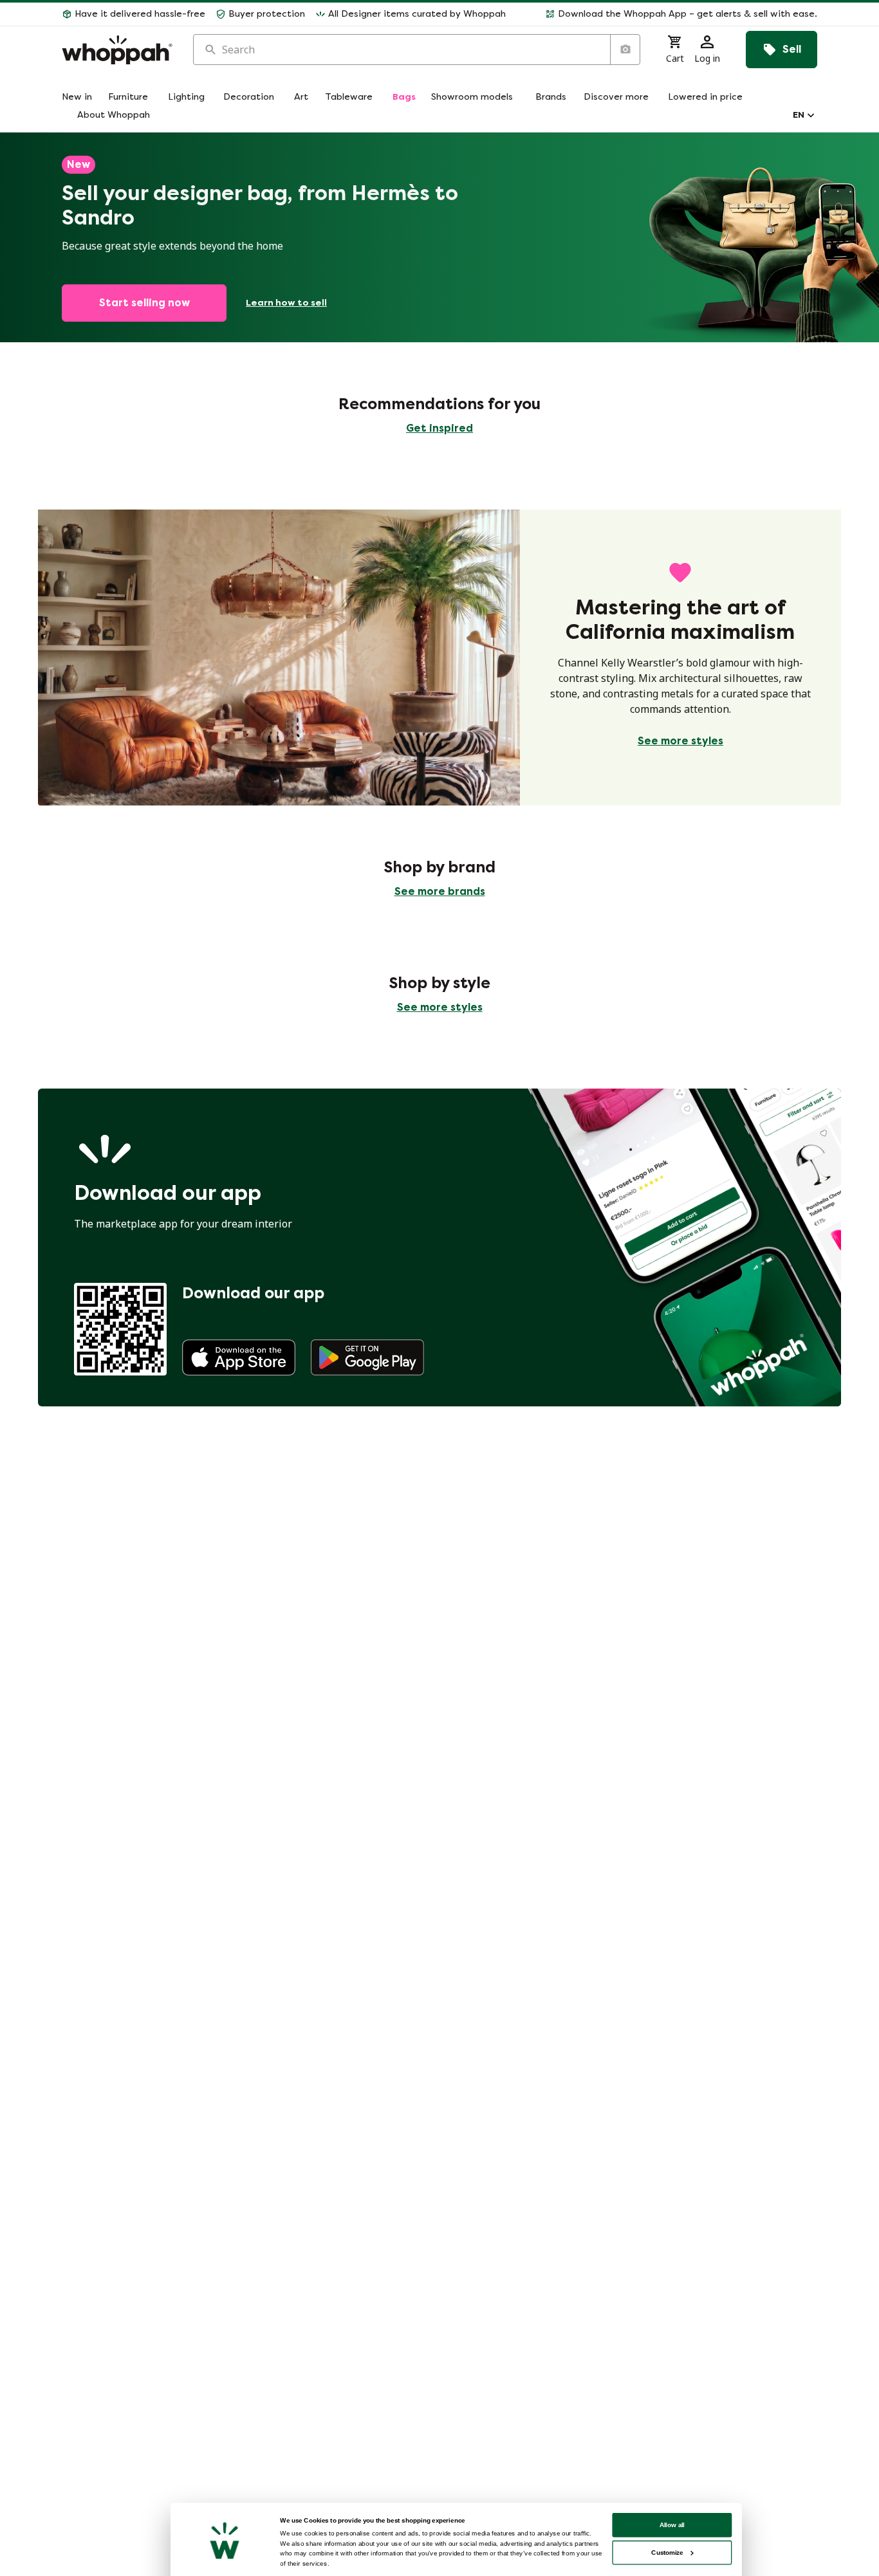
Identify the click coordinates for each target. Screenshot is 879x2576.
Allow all (672, 2525)
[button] (667, 14)
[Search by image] (625, 50)
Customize (667, 2553)
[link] (239, 1357)
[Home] (117, 50)
